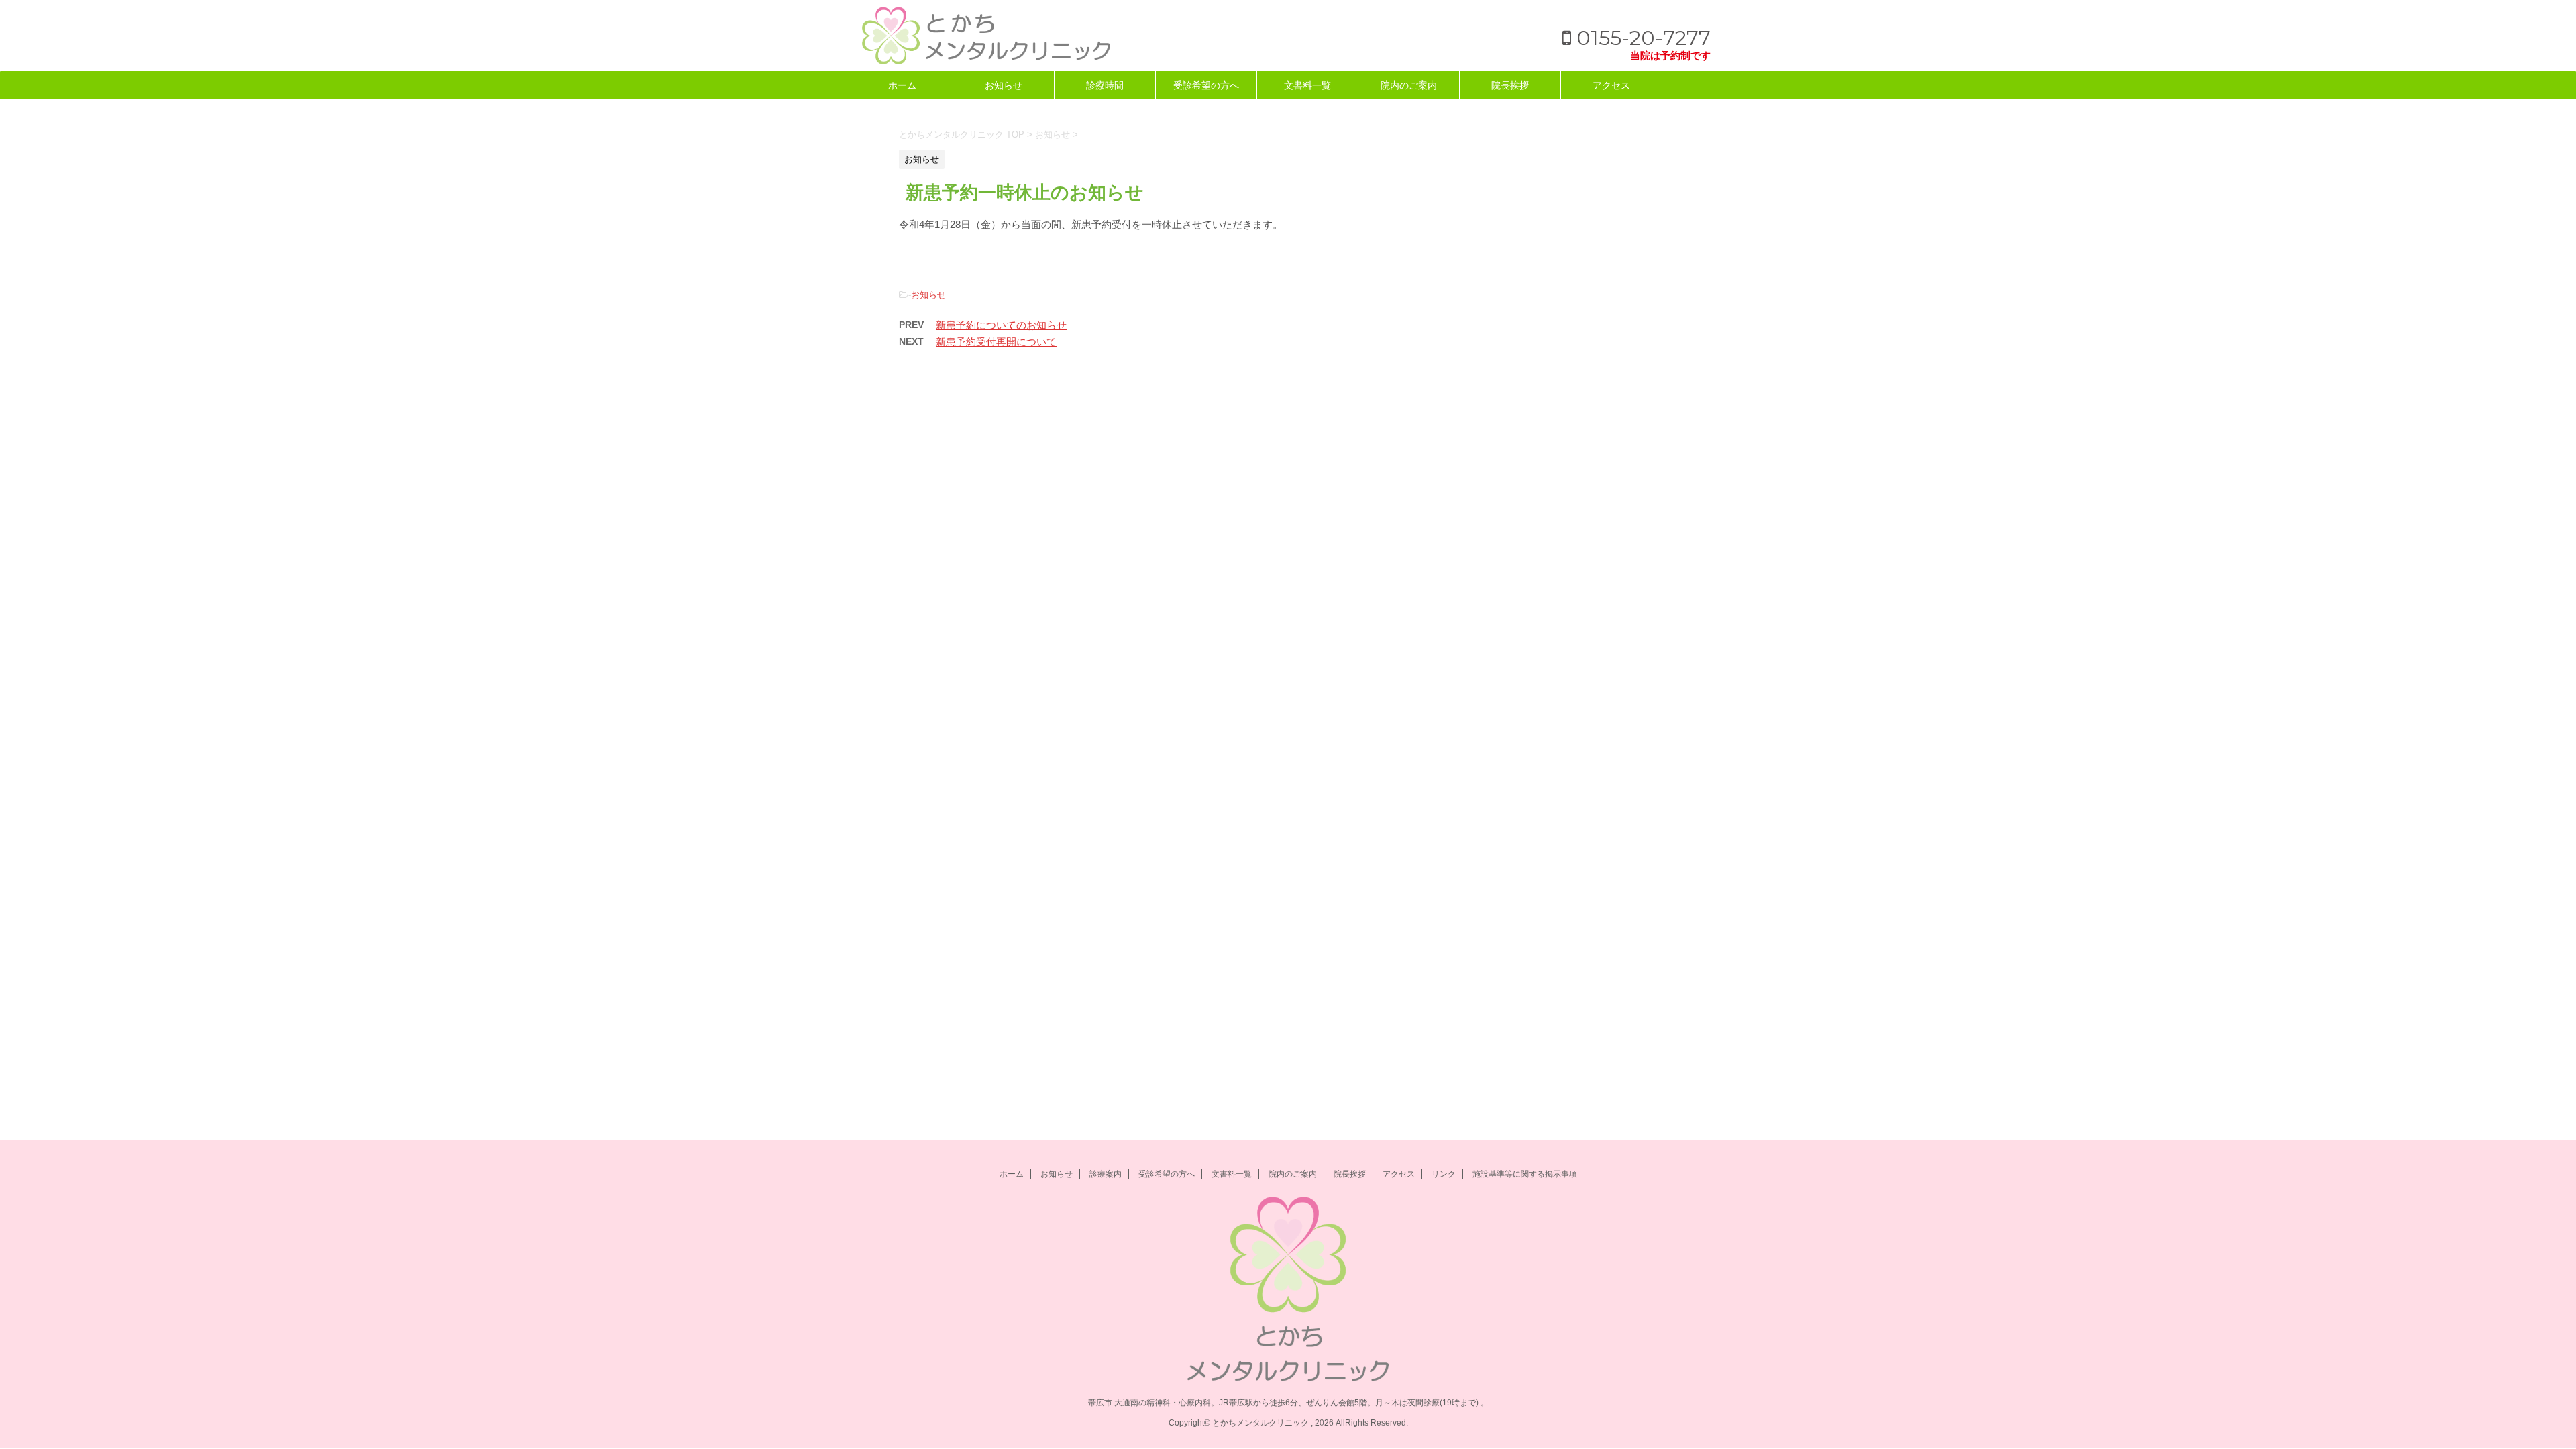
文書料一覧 (1307, 85)
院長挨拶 (1510, 85)
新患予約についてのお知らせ (1001, 325)
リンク (1444, 1174)
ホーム (902, 85)
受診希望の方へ (1206, 85)
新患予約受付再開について (996, 342)
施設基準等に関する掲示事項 (1525, 1174)
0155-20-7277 (1641, 38)
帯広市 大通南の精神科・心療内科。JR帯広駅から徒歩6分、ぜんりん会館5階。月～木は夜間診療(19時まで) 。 (1288, 1403)
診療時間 (1105, 85)
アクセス (1611, 85)
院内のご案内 (1409, 85)
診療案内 (1106, 1174)
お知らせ (1004, 85)
